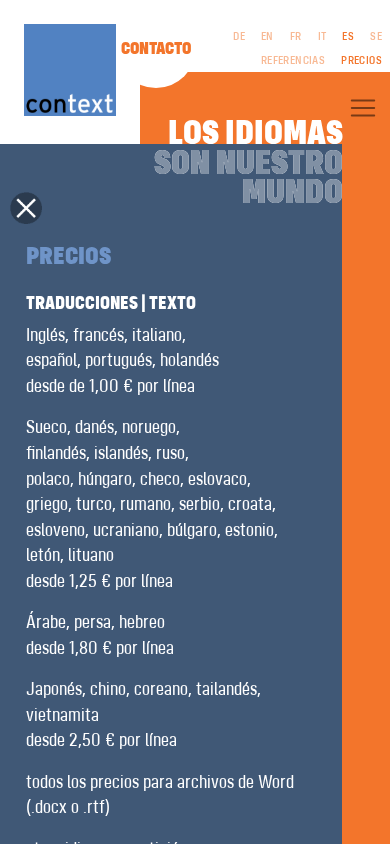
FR (296, 37)
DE (239, 37)
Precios (361, 61)
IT (322, 37)
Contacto (156, 49)
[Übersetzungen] (363, 108)
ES (348, 37)
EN (267, 37)
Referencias (293, 61)
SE (376, 37)
